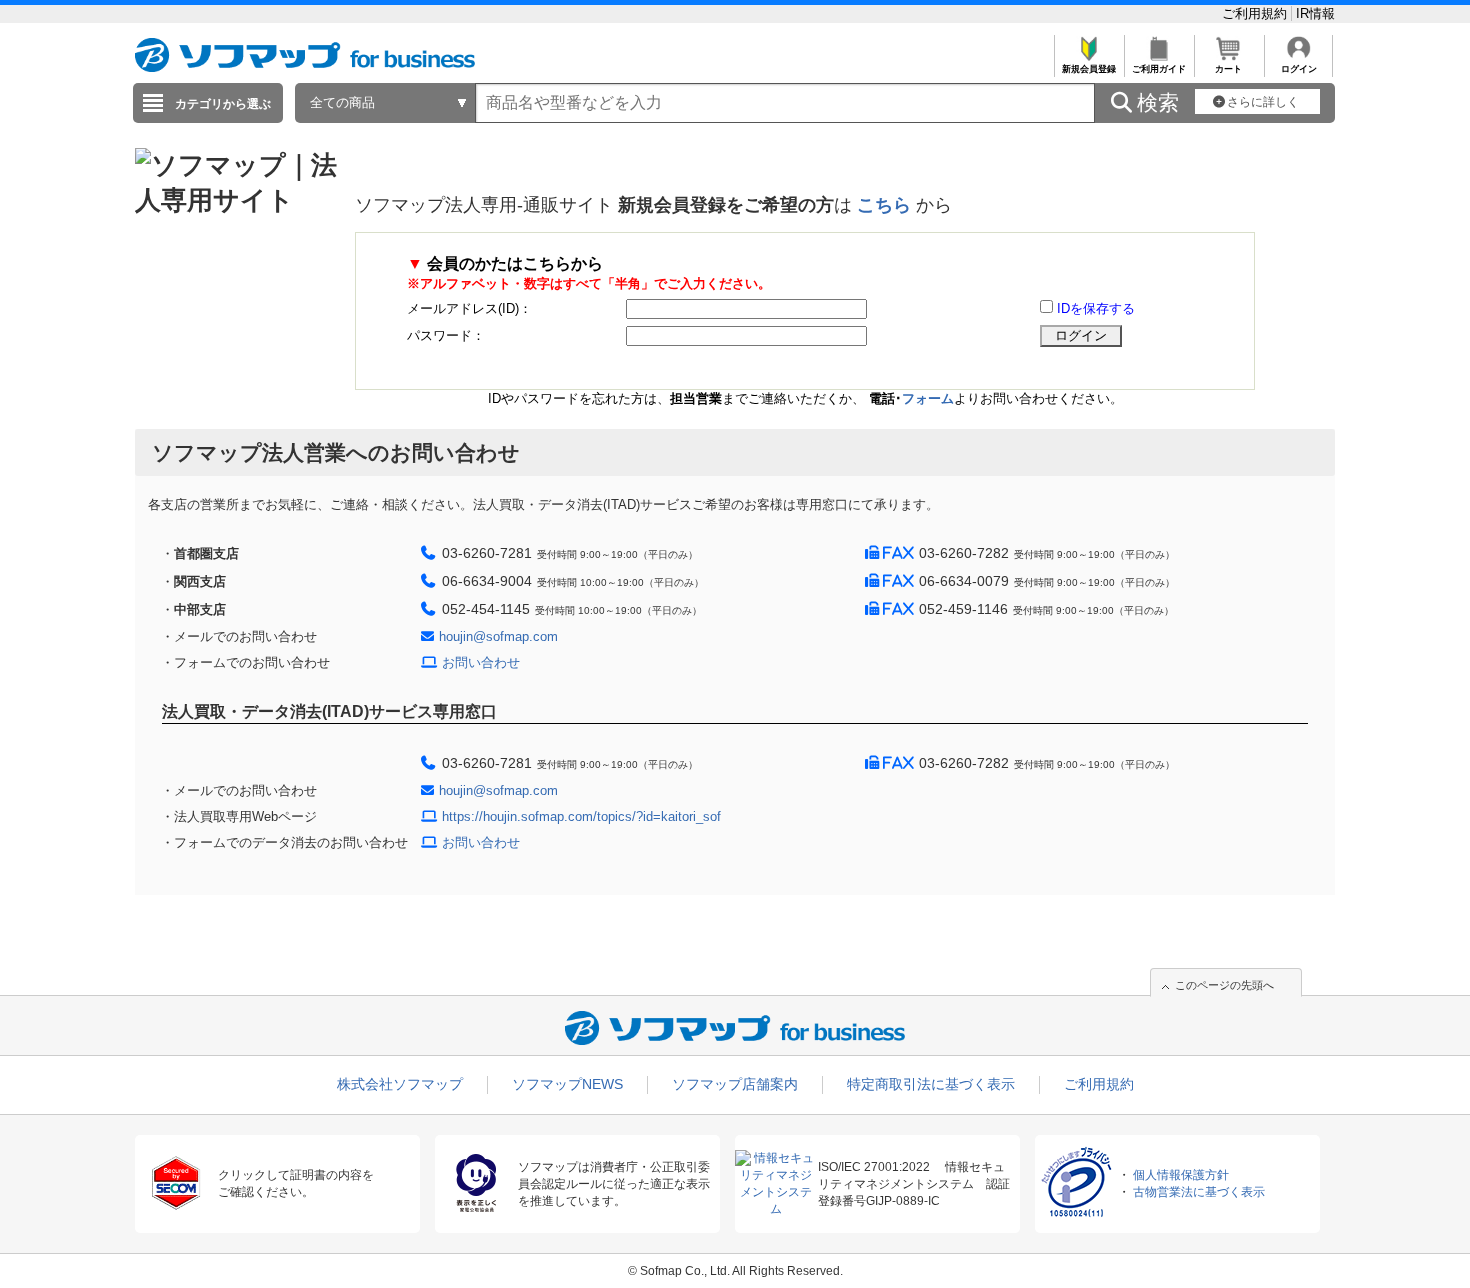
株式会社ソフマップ (400, 1084)
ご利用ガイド (1159, 69)
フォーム (928, 398)
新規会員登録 (1089, 69)
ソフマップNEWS (567, 1084)
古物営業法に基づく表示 (1199, 1192)
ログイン (1299, 69)
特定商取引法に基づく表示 (931, 1084)
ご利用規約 (1256, 13)
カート (1228, 69)
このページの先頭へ (1224, 985)
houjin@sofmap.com (498, 636)
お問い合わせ (481, 662)
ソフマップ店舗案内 (735, 1084)
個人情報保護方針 (1181, 1175)
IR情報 (1315, 13)
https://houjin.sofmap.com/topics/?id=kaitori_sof (581, 816)
